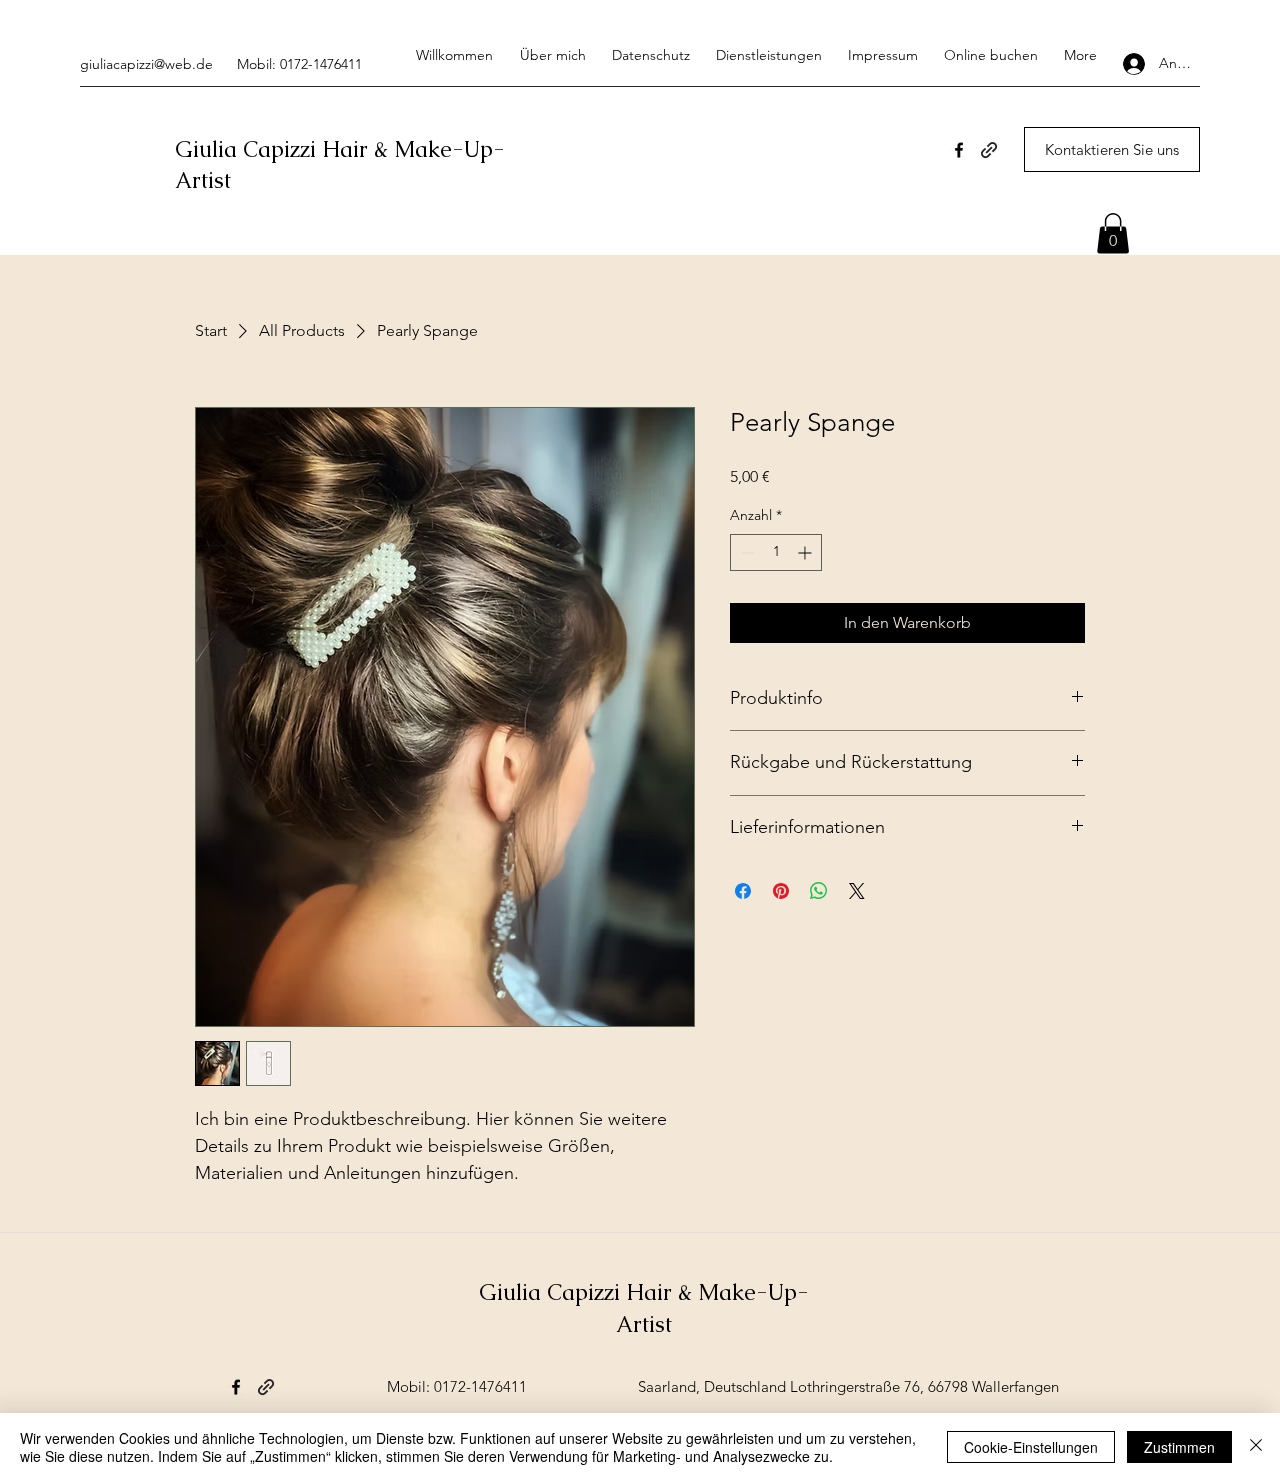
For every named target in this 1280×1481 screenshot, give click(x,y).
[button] (1113, 233)
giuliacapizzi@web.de (146, 64)
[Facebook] (959, 150)
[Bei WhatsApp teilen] (819, 891)
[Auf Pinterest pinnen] (781, 891)
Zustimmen (1179, 1447)
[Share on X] (857, 891)
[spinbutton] (776, 552)
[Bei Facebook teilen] (743, 891)
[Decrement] (745, 552)
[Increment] (806, 552)
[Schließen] (1256, 1447)
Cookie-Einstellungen (1031, 1447)
